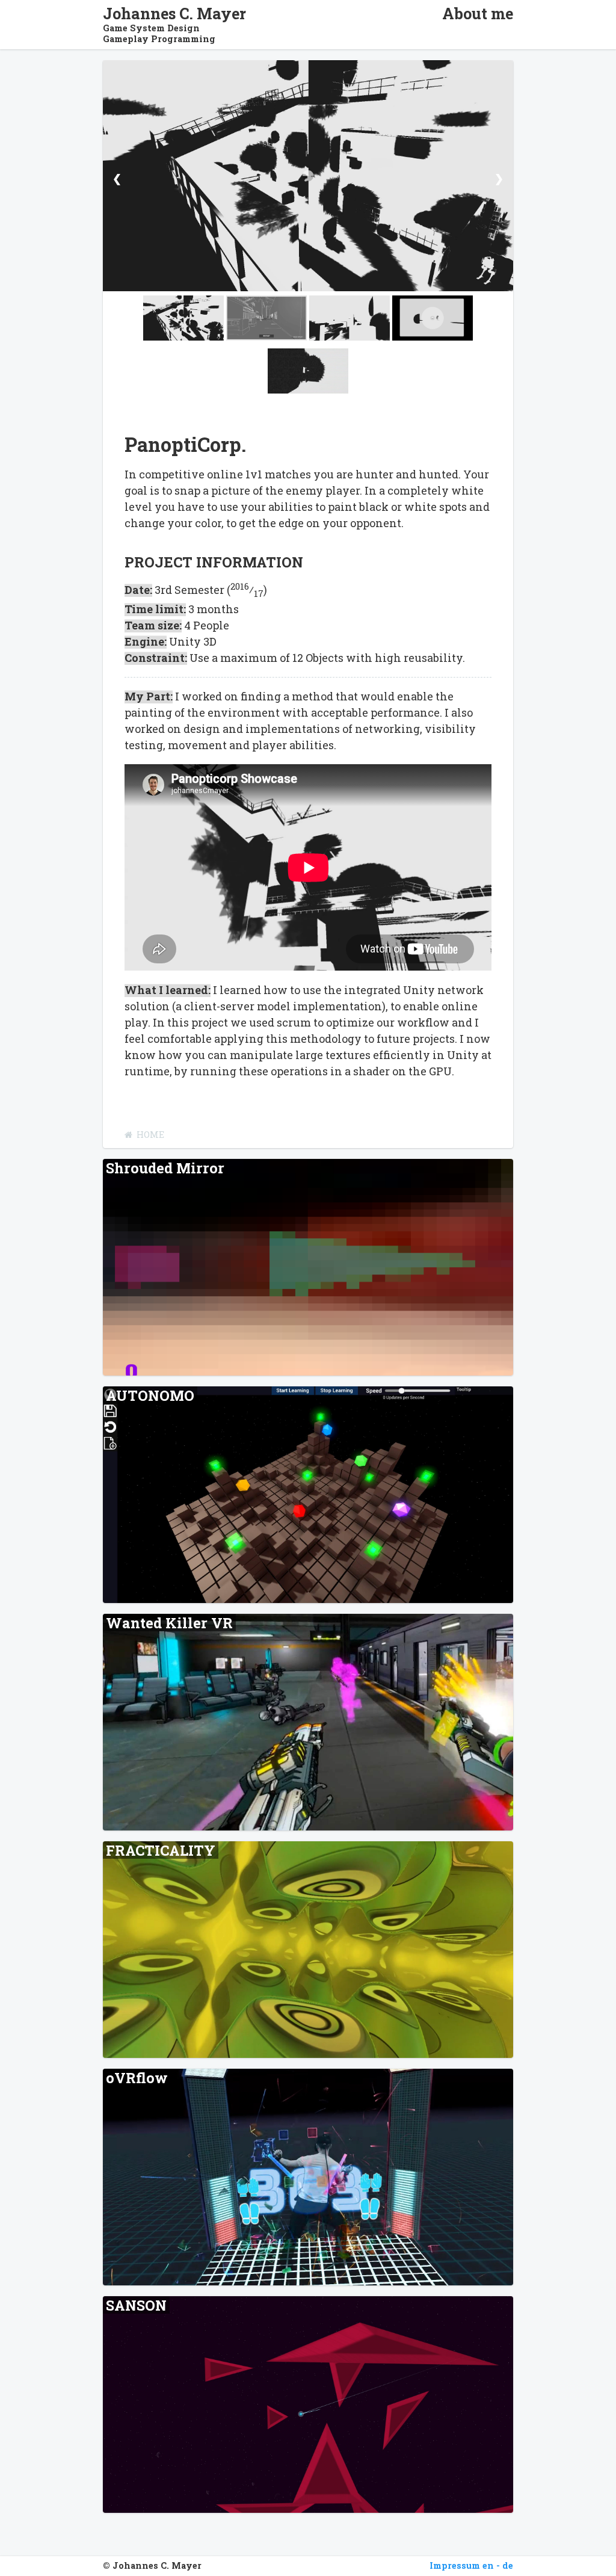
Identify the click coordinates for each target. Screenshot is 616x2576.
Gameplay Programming (159, 39)
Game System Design (151, 28)
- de (505, 2565)
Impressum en (462, 2565)
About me (478, 14)
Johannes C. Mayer (174, 14)
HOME (150, 1135)
